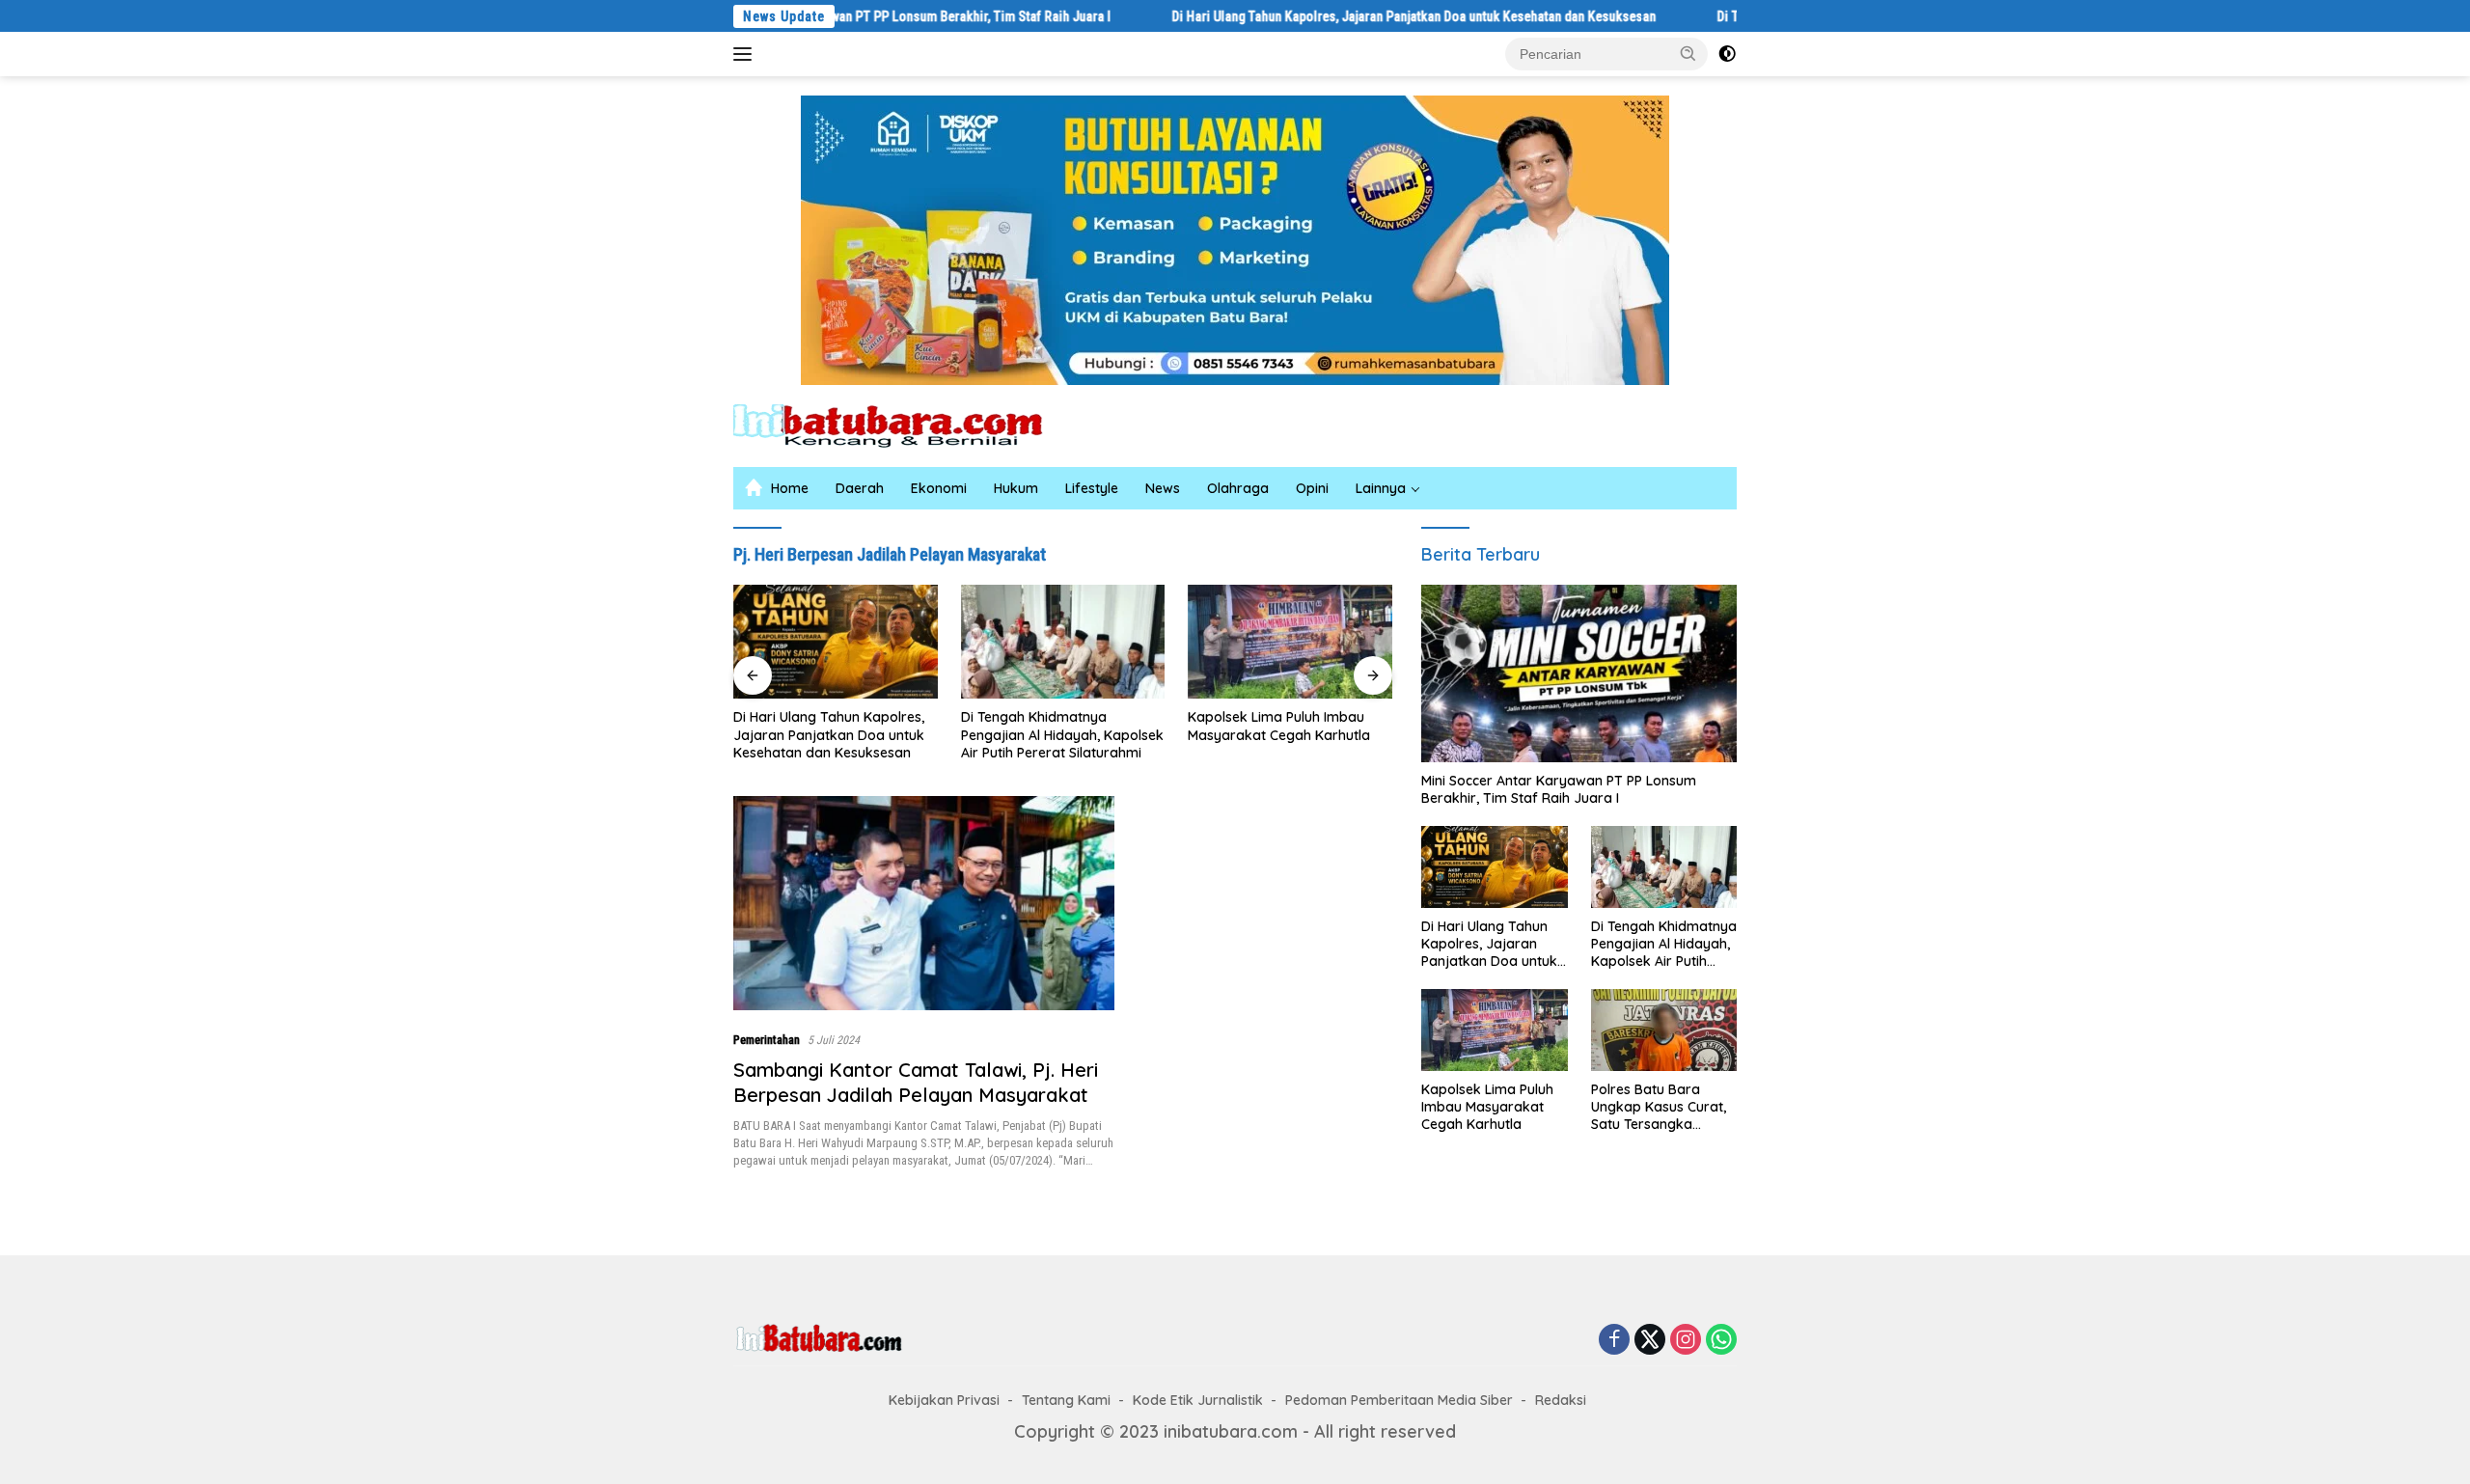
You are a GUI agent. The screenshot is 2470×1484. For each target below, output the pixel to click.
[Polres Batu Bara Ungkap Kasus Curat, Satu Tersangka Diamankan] (1664, 1030)
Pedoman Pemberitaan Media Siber (1399, 1400)
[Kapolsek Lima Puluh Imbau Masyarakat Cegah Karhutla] (1290, 642)
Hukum (1016, 488)
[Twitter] (1650, 1340)
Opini (1312, 488)
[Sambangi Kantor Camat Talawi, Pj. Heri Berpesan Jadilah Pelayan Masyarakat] (924, 903)
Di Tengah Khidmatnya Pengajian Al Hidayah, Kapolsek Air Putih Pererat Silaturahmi (1062, 734)
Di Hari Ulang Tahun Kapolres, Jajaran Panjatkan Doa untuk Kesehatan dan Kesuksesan (1446, 16)
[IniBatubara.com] (902, 424)
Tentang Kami (1066, 1400)
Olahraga (1238, 488)
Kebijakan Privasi (944, 1400)
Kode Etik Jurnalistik (1198, 1400)
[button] (1688, 53)
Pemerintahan (767, 1040)
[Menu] (746, 54)
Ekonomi (939, 488)
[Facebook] (1614, 1340)
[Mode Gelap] (1727, 54)
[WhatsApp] (1721, 1340)
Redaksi (1561, 1400)
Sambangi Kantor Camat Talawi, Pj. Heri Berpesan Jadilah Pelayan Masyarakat (916, 1082)
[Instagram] (1686, 1340)
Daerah (860, 488)
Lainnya (1381, 488)
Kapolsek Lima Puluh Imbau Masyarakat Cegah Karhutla (1279, 726)
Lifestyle (1092, 488)
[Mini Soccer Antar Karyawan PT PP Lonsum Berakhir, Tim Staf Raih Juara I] (1579, 673)
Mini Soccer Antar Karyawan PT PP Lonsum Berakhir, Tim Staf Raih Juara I (935, 16)
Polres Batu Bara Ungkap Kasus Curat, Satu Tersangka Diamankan (1659, 1107)
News (1163, 488)
